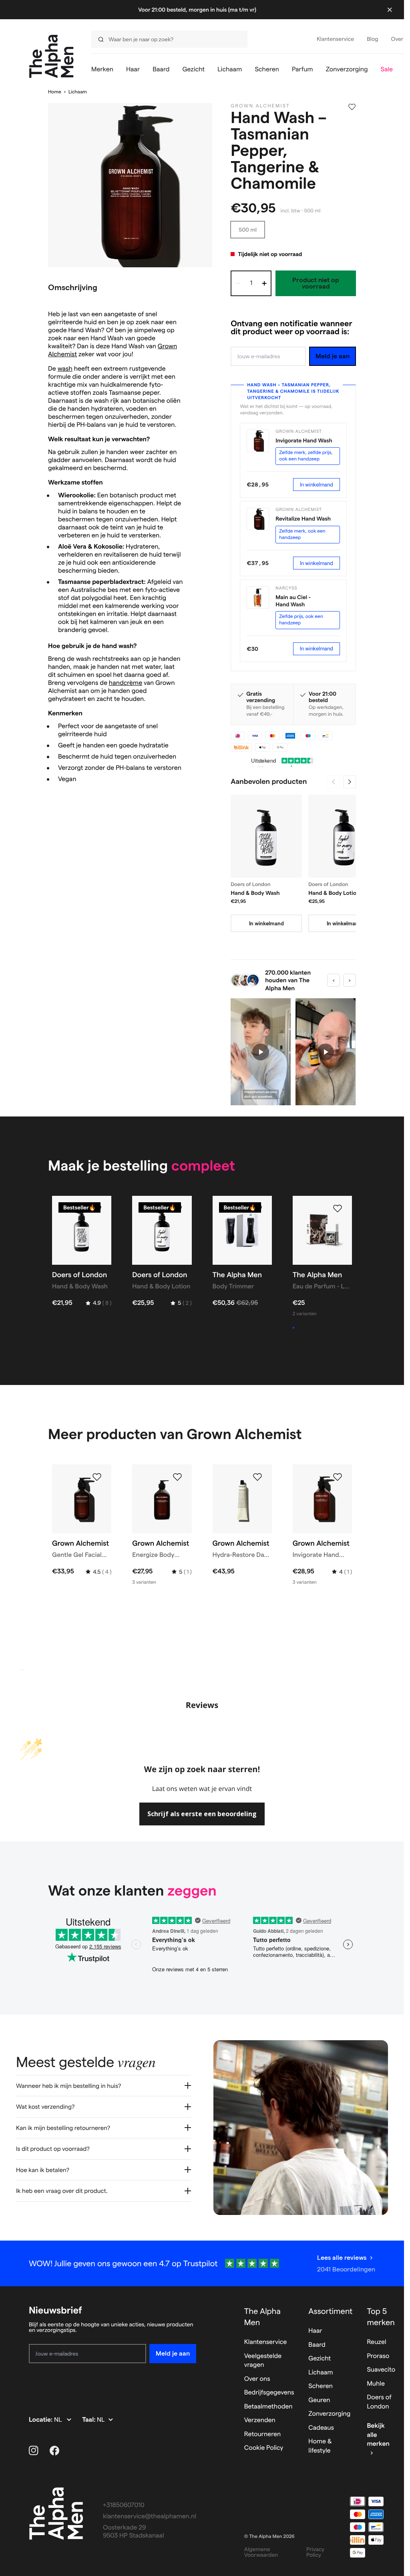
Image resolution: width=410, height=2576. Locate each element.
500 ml (248, 230)
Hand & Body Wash (255, 893)
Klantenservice (266, 2342)
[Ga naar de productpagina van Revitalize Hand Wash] (258, 519)
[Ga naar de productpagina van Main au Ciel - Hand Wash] (258, 598)
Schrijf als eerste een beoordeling (202, 1814)
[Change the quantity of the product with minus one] (238, 283)
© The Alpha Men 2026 (269, 2537)
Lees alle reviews (342, 2258)
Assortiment (330, 2311)
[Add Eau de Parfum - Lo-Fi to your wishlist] (338, 1209)
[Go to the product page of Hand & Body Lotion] (344, 836)
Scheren (321, 2386)
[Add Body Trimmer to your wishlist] (257, 1209)
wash (65, 369)
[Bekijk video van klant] (261, 1052)
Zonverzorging (329, 2414)
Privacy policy (315, 2552)
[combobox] (167, 39)
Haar (315, 2331)
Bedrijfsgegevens (269, 2393)
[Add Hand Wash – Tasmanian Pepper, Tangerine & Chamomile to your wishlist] (352, 107)
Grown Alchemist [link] (260, 106)
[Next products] (350, 782)
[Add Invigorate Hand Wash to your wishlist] (338, 1477)
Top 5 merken (381, 2317)
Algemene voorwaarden (261, 2552)
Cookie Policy (264, 2448)
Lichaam (78, 92)
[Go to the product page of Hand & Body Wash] (266, 836)
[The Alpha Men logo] (51, 56)
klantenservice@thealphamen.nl (150, 2516)
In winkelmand (317, 485)
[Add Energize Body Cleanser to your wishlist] (177, 1477)
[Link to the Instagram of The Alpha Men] (34, 2451)
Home (55, 92)
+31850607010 (124, 2505)
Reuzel (376, 2342)
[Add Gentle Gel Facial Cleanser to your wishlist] (97, 1477)
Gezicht (320, 2359)
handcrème (126, 683)
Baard (317, 2345)
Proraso (378, 2356)
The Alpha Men (262, 2317)
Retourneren (262, 2434)
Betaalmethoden (268, 2407)
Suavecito (381, 2370)
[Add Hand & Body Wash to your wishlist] (97, 1209)
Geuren (319, 2400)
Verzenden (260, 2420)
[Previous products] (334, 782)
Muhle (376, 2384)
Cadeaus (321, 2428)
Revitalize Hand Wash (303, 519)
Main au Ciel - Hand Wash (293, 601)
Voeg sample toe (318, 1328)
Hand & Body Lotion (334, 893)
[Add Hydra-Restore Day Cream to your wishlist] (257, 1477)
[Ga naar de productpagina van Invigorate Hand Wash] (258, 441)
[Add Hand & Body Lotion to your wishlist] (177, 1209)
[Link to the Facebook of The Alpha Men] (54, 2451)
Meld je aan (333, 356)
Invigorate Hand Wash (304, 440)
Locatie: (41, 2420)
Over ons (257, 2379)
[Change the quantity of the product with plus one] (264, 283)
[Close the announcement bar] (390, 10)
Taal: (89, 2420)
